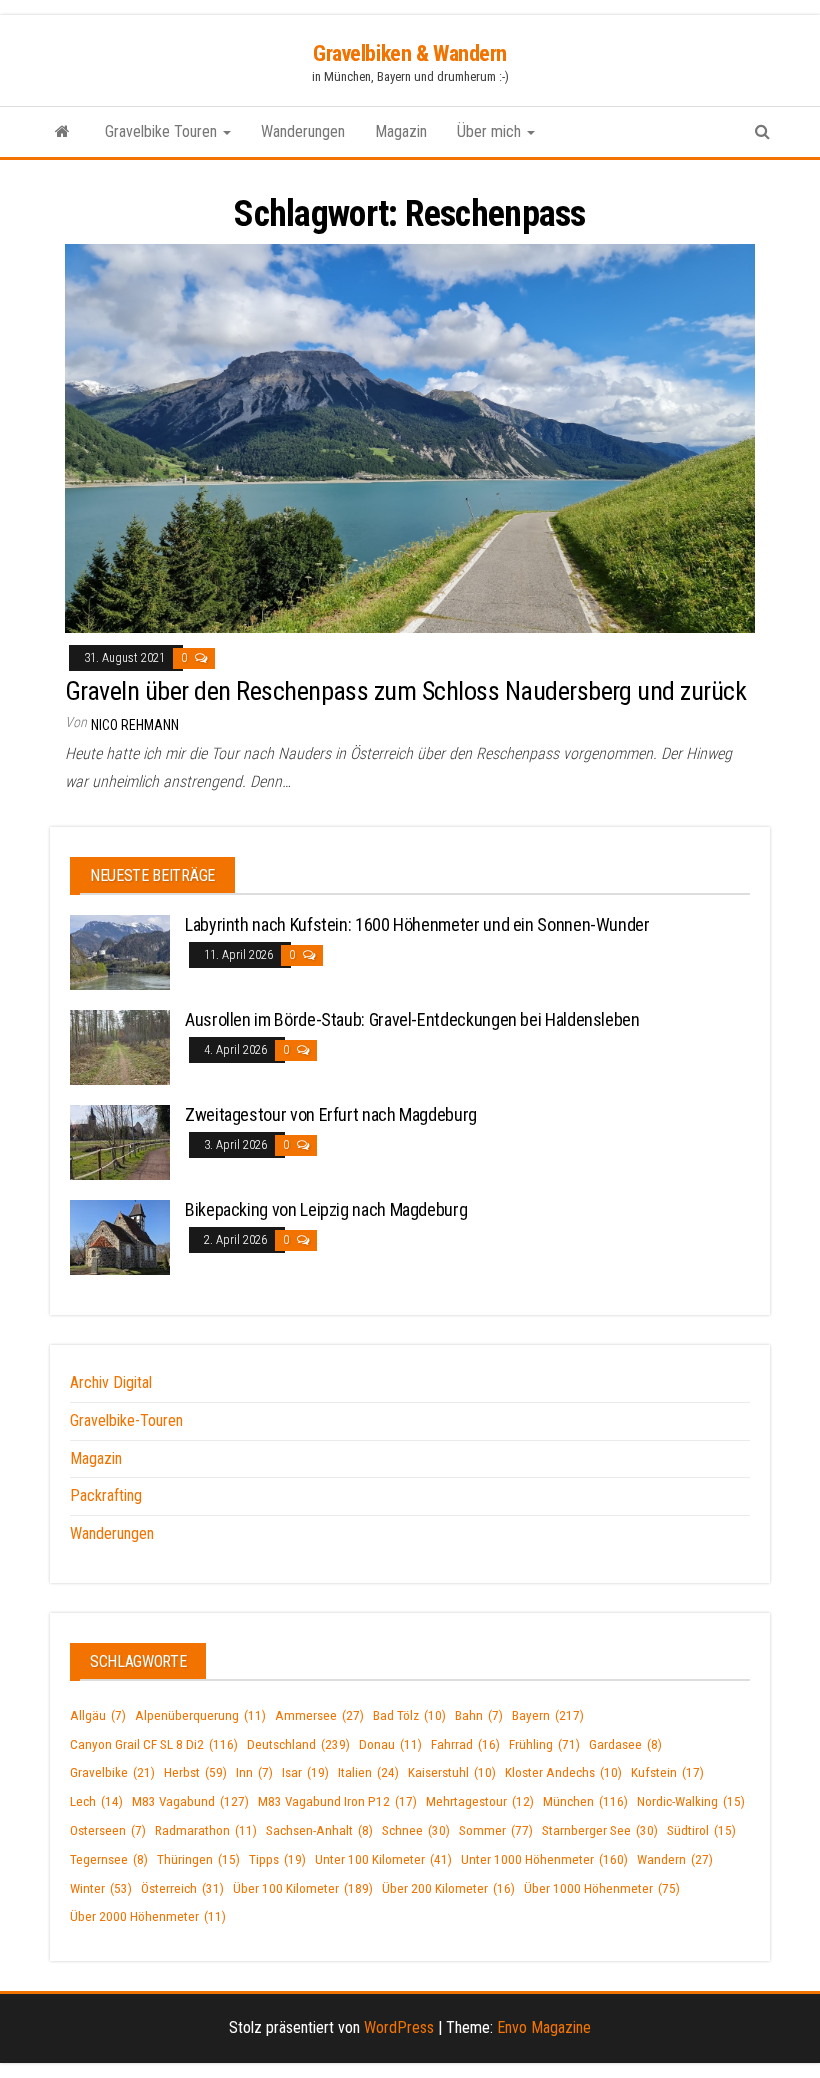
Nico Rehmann (135, 725)
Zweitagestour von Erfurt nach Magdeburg (331, 1114)
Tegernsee (109, 1859)
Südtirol (701, 1830)
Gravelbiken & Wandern (410, 53)
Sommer (496, 1830)
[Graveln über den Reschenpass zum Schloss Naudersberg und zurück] (410, 437)
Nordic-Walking (691, 1801)
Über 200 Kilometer (448, 1888)
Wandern (675, 1859)
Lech (96, 1801)
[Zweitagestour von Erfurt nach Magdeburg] (120, 1141)
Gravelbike (112, 1772)
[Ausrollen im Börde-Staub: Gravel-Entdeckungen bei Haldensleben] (120, 1046)
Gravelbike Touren (163, 131)
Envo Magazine (544, 2027)
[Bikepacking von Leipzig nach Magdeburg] (120, 1236)
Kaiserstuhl (452, 1772)
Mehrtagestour (480, 1801)
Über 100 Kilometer (303, 1888)
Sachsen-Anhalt (319, 1830)
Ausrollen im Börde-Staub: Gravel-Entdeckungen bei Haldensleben (412, 1019)
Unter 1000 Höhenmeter (544, 1859)
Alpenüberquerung (200, 1715)
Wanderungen (303, 131)
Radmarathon (206, 1830)
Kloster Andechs (563, 1772)
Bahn (479, 1715)
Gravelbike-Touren (126, 1420)
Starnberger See (600, 1830)
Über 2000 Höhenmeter (148, 1916)
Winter (101, 1888)
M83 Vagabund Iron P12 (337, 1801)
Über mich (491, 131)
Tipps (277, 1859)
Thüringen (198, 1859)
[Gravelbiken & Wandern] (62, 132)
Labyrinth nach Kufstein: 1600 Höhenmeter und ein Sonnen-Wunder (417, 924)
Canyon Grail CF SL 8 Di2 (154, 1744)
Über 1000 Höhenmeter (602, 1888)
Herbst (195, 1772)
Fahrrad (465, 1744)
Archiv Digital (111, 1382)
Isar (305, 1772)
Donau (390, 1744)
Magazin (401, 131)
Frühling (544, 1744)
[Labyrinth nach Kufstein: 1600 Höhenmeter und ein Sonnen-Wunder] (120, 951)
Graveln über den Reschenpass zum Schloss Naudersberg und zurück (405, 691)
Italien (368, 1772)
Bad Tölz (409, 1715)
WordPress (399, 2027)
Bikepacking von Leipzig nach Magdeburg (326, 1209)
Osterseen (108, 1830)
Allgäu (98, 1715)
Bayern (548, 1715)
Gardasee (625, 1744)
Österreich (182, 1888)
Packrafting (106, 1495)
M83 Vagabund (190, 1801)
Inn (254, 1772)
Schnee (416, 1830)
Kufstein (667, 1772)
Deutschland (298, 1744)
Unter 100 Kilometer (383, 1859)
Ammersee (319, 1715)
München (585, 1801)
